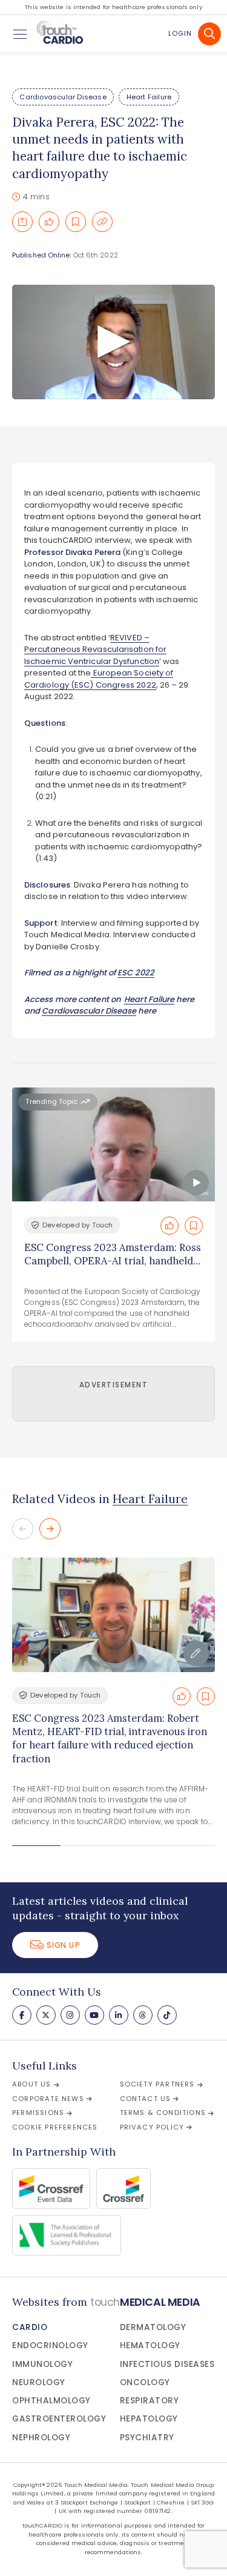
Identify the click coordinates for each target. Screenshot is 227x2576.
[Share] (22, 222)
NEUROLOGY (39, 2382)
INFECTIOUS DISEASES (167, 2364)
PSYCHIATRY (147, 2438)
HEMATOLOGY (150, 2345)
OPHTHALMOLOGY (51, 2401)
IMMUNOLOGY (42, 2364)
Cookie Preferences (55, 2127)
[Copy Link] (102, 222)
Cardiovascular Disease (63, 97)
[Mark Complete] (49, 222)
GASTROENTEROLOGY (59, 2419)
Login (180, 33)
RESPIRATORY (150, 2401)
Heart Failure (149, 97)
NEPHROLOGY (41, 2438)
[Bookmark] (76, 222)
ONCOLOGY (145, 2382)
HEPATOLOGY (149, 2419)
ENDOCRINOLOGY (50, 2345)
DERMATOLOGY (153, 2327)
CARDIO (30, 2327)
